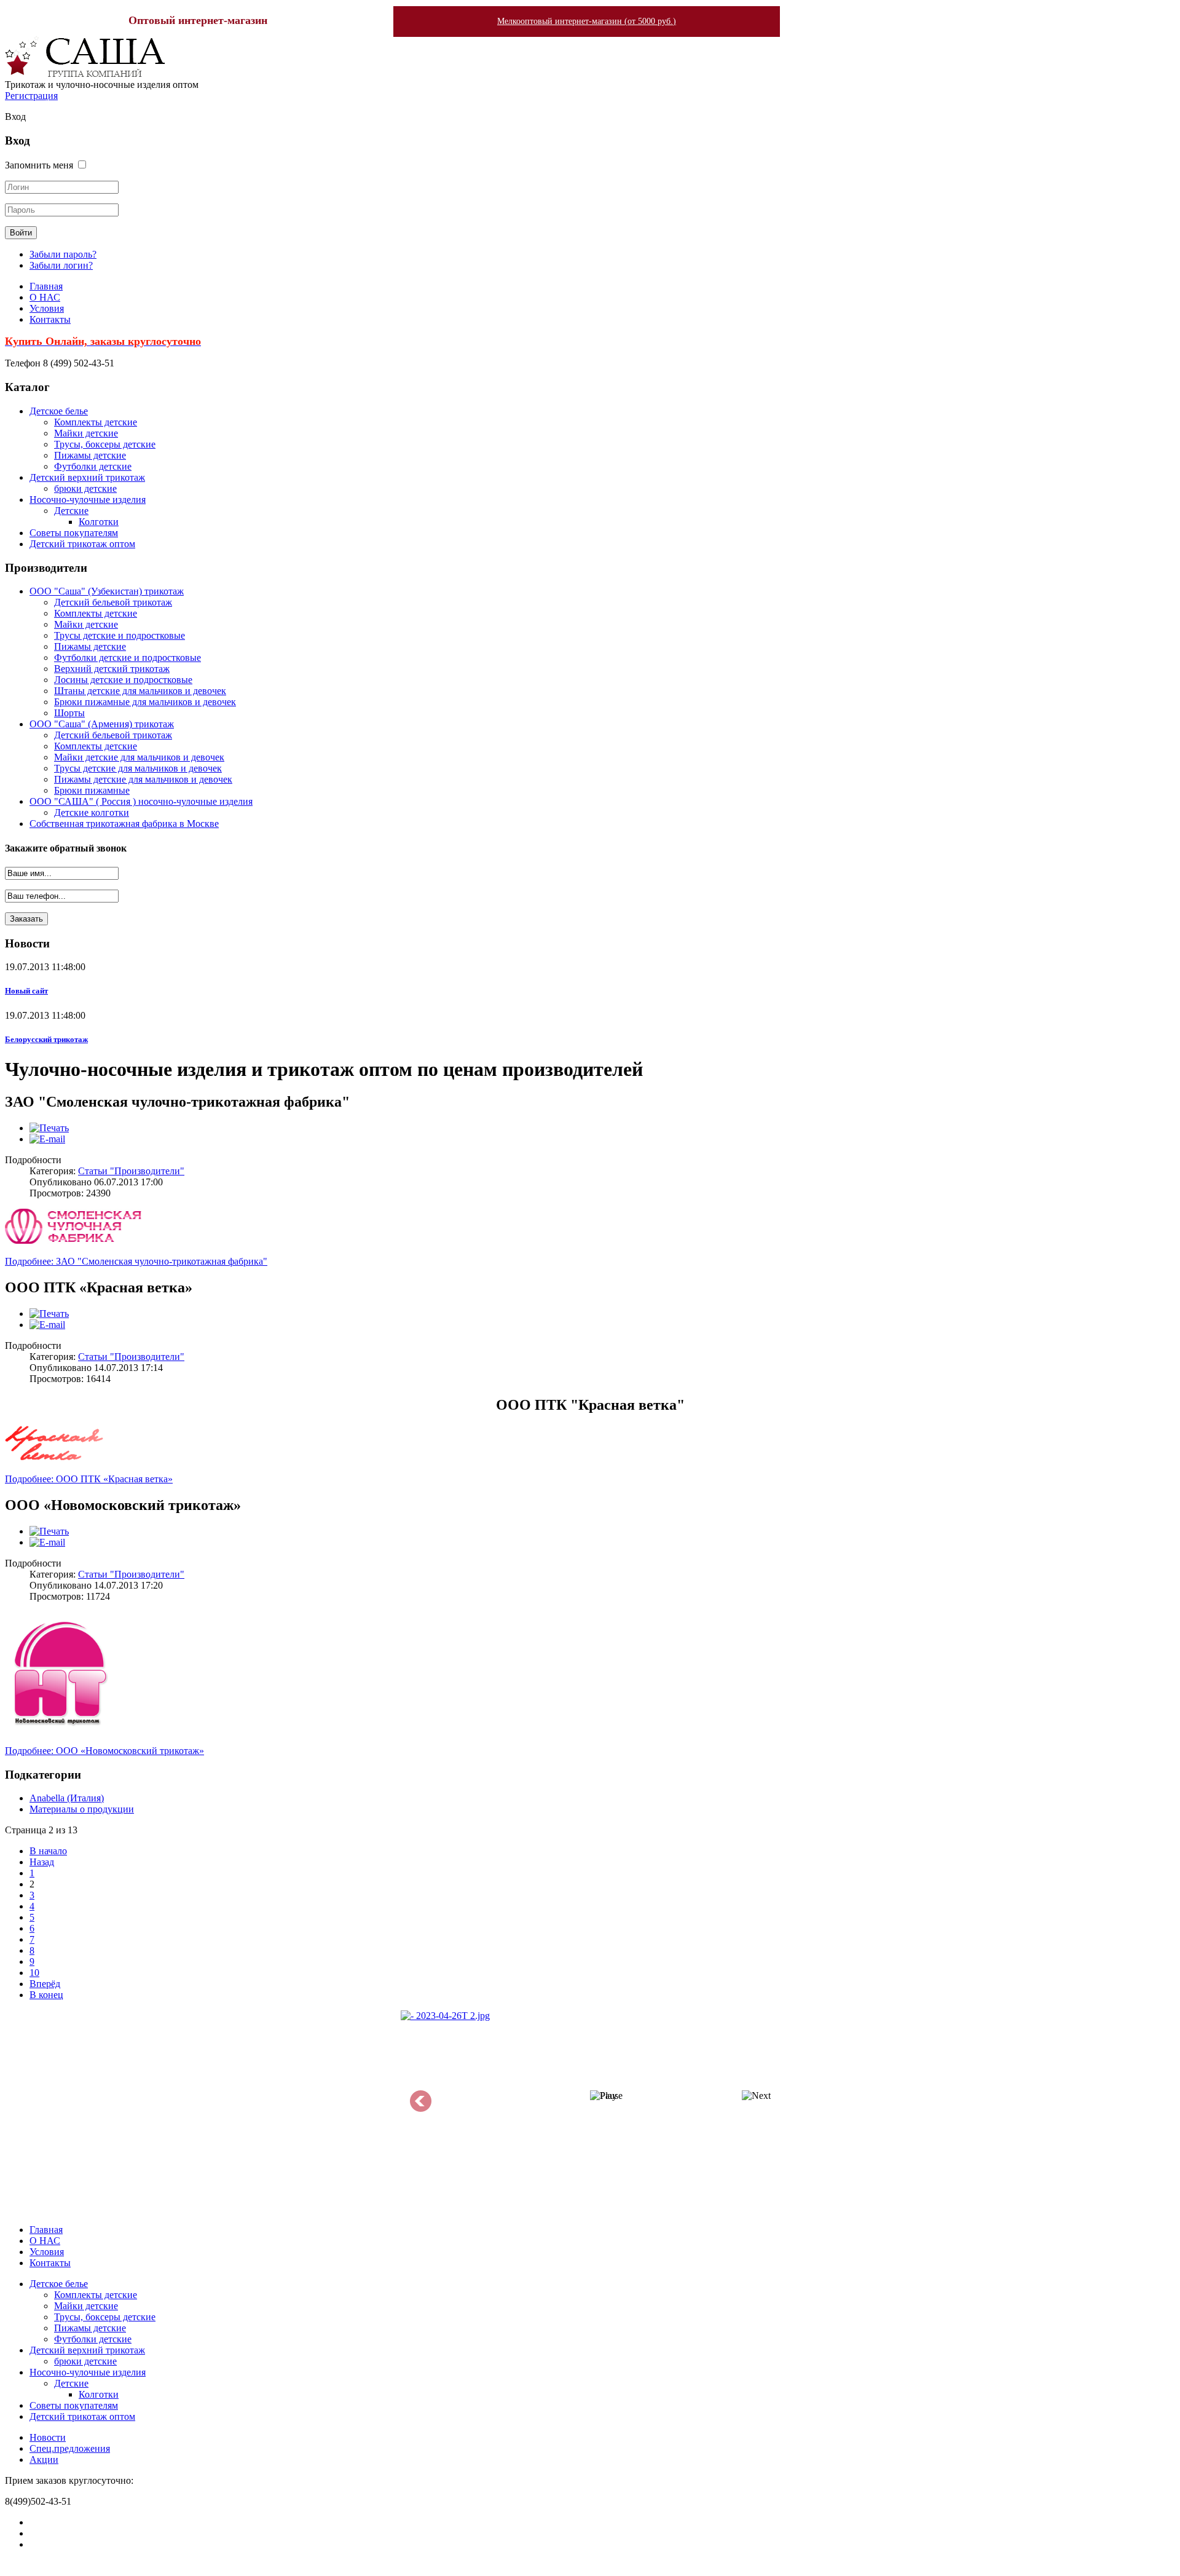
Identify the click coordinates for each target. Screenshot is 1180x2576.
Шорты (69, 713)
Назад (42, 1862)
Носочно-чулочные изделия (88, 500)
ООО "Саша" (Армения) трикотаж (102, 724)
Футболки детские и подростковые (128, 658)
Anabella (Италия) (67, 1798)
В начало (48, 1851)
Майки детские (86, 433)
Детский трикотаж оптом (82, 544)
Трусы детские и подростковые (120, 635)
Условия (47, 308)
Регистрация (31, 96)
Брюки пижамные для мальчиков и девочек (145, 702)
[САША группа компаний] (85, 73)
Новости (48, 2437)
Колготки (99, 522)
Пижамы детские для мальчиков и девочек (143, 779)
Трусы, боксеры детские (105, 444)
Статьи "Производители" (131, 1171)
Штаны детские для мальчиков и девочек (140, 691)
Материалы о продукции (82, 1809)
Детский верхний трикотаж (87, 477)
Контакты (50, 319)
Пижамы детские (90, 455)
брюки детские (85, 488)
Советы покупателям (74, 533)
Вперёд (45, 1984)
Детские (71, 511)
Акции (44, 2459)
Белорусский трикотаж (46, 1039)
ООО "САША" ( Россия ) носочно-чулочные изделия (141, 801)
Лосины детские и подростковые (123, 680)
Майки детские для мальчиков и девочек (139, 757)
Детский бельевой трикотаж (113, 602)
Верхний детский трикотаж (112, 669)
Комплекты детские (96, 422)
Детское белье (59, 411)
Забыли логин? (61, 265)
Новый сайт (26, 991)
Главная (46, 286)
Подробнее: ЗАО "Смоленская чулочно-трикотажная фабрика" (136, 1261)
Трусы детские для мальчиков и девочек (138, 768)
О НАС (45, 297)
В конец (46, 1995)
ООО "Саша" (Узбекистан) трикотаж (107, 591)
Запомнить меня (39, 165)
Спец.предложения (70, 2448)
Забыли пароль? (63, 254)
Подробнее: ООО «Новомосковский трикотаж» (104, 1751)
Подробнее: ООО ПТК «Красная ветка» (89, 1479)
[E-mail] (47, 1139)
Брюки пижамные (92, 790)
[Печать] (49, 1128)
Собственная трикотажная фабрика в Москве (124, 824)
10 (34, 1973)
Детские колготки (92, 812)
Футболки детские (93, 466)
